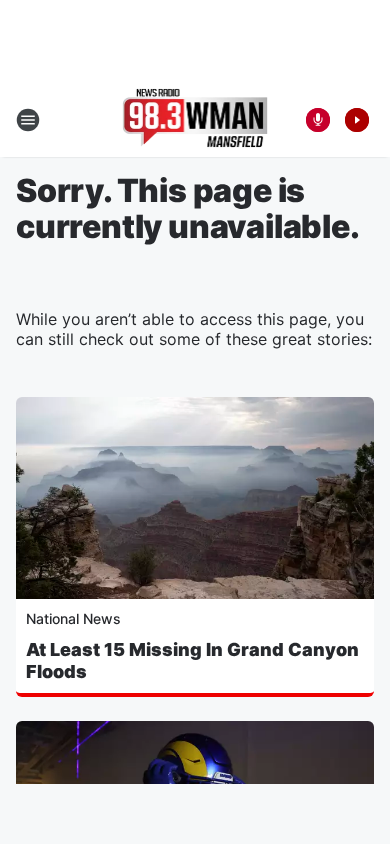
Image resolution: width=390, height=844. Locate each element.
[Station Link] (195, 120)
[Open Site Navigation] (28, 120)
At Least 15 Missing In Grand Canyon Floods (192, 660)
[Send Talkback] (318, 120)
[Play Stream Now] (357, 120)
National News (73, 618)
